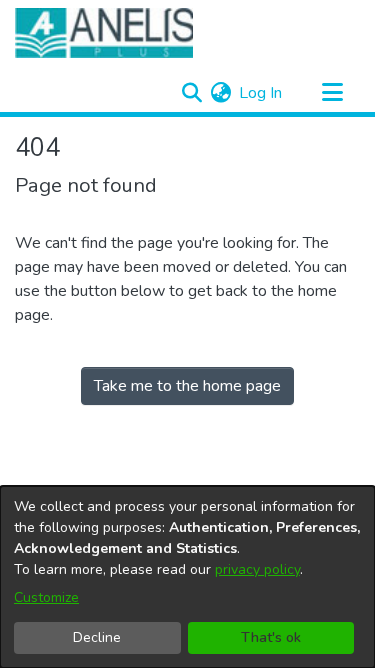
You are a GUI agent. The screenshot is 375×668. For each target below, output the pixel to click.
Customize (46, 597)
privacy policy (257, 569)
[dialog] (187, 577)
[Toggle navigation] (332, 93)
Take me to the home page (187, 386)
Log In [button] (261, 93)
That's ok (271, 637)
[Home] (104, 33)
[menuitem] (220, 93)
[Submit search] (191, 93)
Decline (97, 637)
